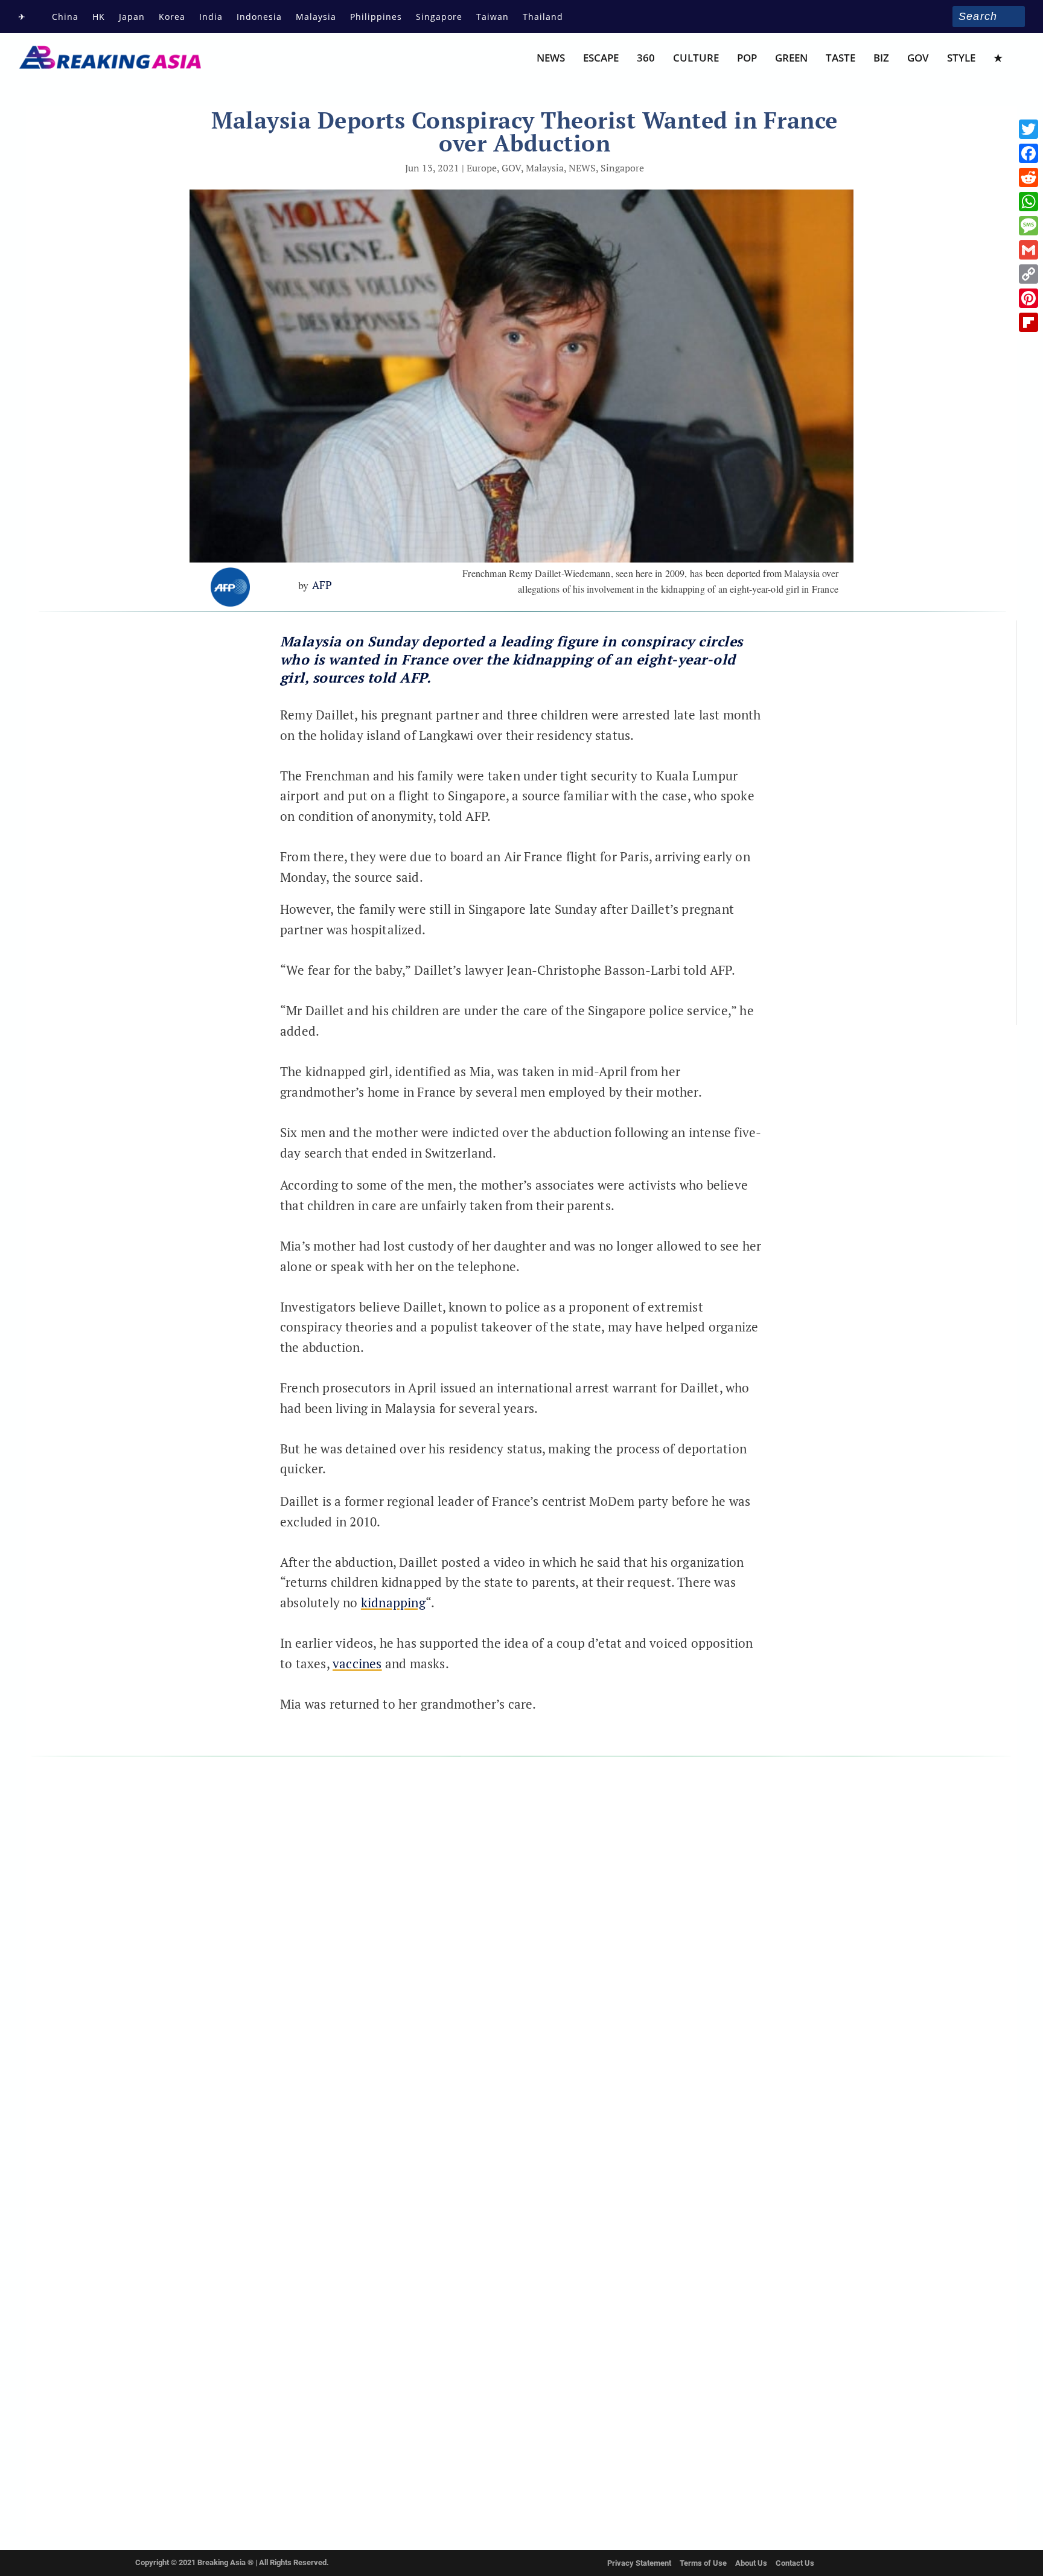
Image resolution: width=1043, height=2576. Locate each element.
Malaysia (316, 17)
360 (646, 59)
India (211, 17)
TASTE (840, 59)
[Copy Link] (1029, 274)
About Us (751, 2563)
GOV (918, 59)
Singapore (439, 17)
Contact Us (795, 2563)
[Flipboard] (1029, 322)
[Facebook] (1029, 153)
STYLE (961, 59)
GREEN (791, 59)
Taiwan (493, 17)
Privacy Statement (639, 2563)
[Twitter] (1029, 129)
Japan (132, 17)
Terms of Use (703, 2563)
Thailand (543, 17)
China (65, 17)
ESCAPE (601, 59)
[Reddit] (1029, 177)
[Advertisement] (123, 741)
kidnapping (393, 1602)
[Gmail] (1029, 250)
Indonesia (259, 17)
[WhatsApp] (1029, 202)
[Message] (1029, 226)
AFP (322, 585)
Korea (172, 17)
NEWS (551, 59)
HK (99, 17)
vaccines (357, 1663)
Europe (482, 168)
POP (747, 59)
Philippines (376, 17)
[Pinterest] (1029, 298)
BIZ (881, 59)
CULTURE (696, 59)
